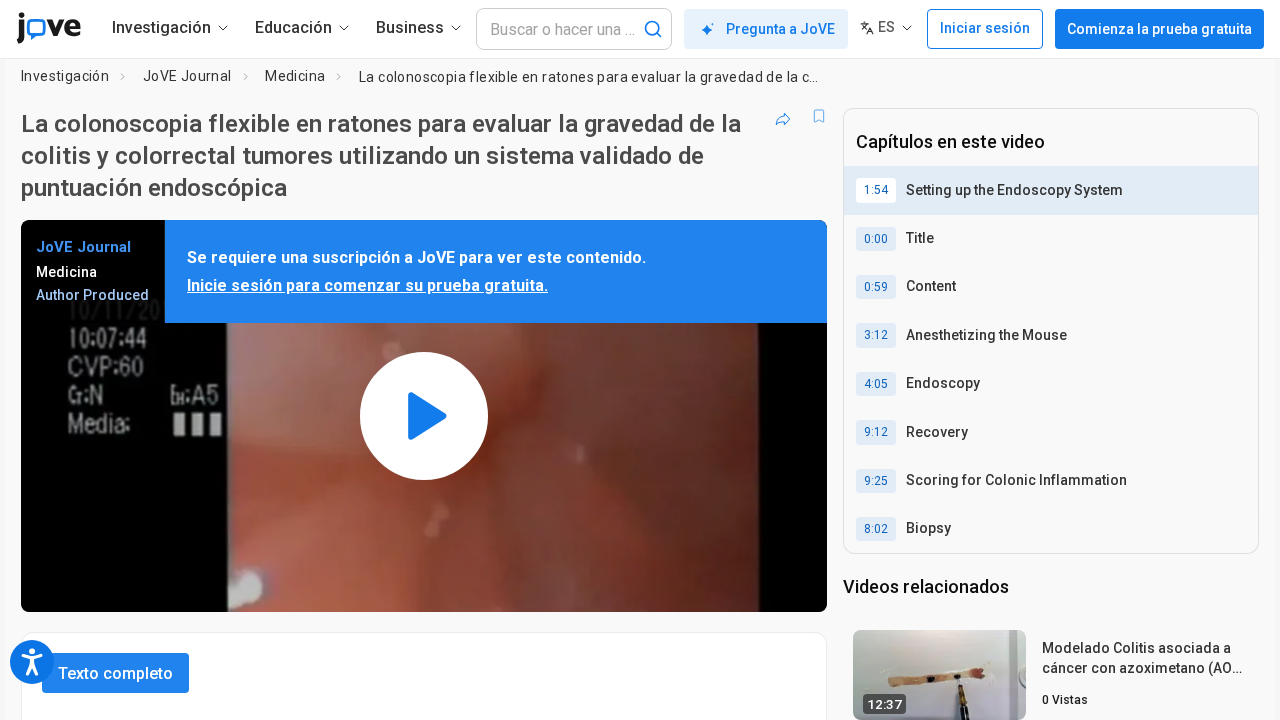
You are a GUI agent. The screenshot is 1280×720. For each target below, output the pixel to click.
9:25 (876, 481)
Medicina (295, 76)
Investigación (65, 76)
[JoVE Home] (48, 28)
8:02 (876, 529)
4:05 (876, 384)
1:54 (876, 190)
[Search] (653, 29)
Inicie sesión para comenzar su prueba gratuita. (367, 285)
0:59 (876, 287)
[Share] (783, 116)
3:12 (876, 335)
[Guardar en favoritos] (819, 116)
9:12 (876, 432)
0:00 (876, 239)
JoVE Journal (187, 76)
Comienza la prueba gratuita (1159, 29)
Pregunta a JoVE (780, 29)
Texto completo (115, 673)
